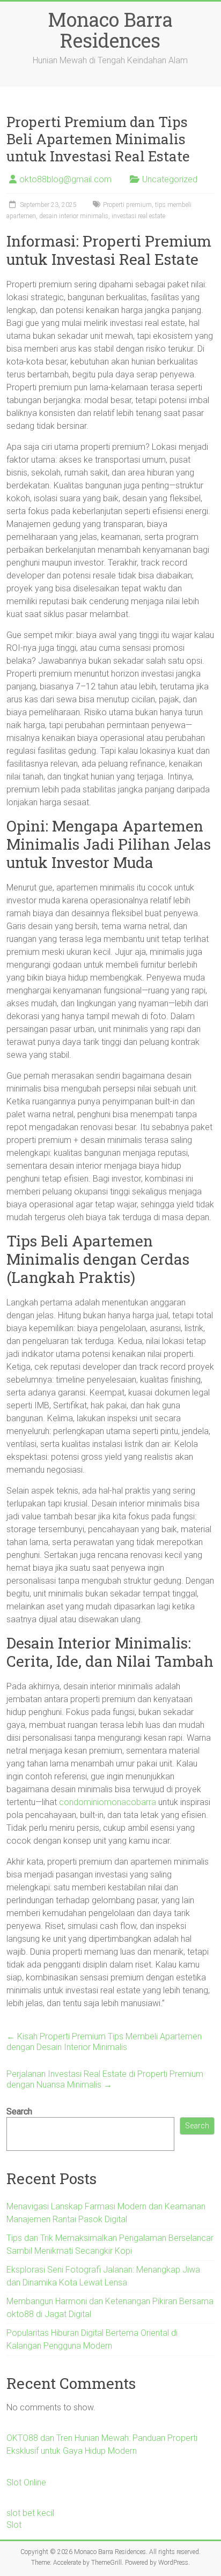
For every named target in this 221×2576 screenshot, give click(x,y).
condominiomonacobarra (108, 1802)
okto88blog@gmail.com (65, 179)
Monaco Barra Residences (110, 30)
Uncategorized (170, 179)
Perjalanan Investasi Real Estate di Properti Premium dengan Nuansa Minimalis (105, 2079)
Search (19, 2111)
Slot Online (26, 2482)
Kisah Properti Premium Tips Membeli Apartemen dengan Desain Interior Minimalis (104, 2042)
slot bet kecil (30, 2513)
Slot (14, 2525)
